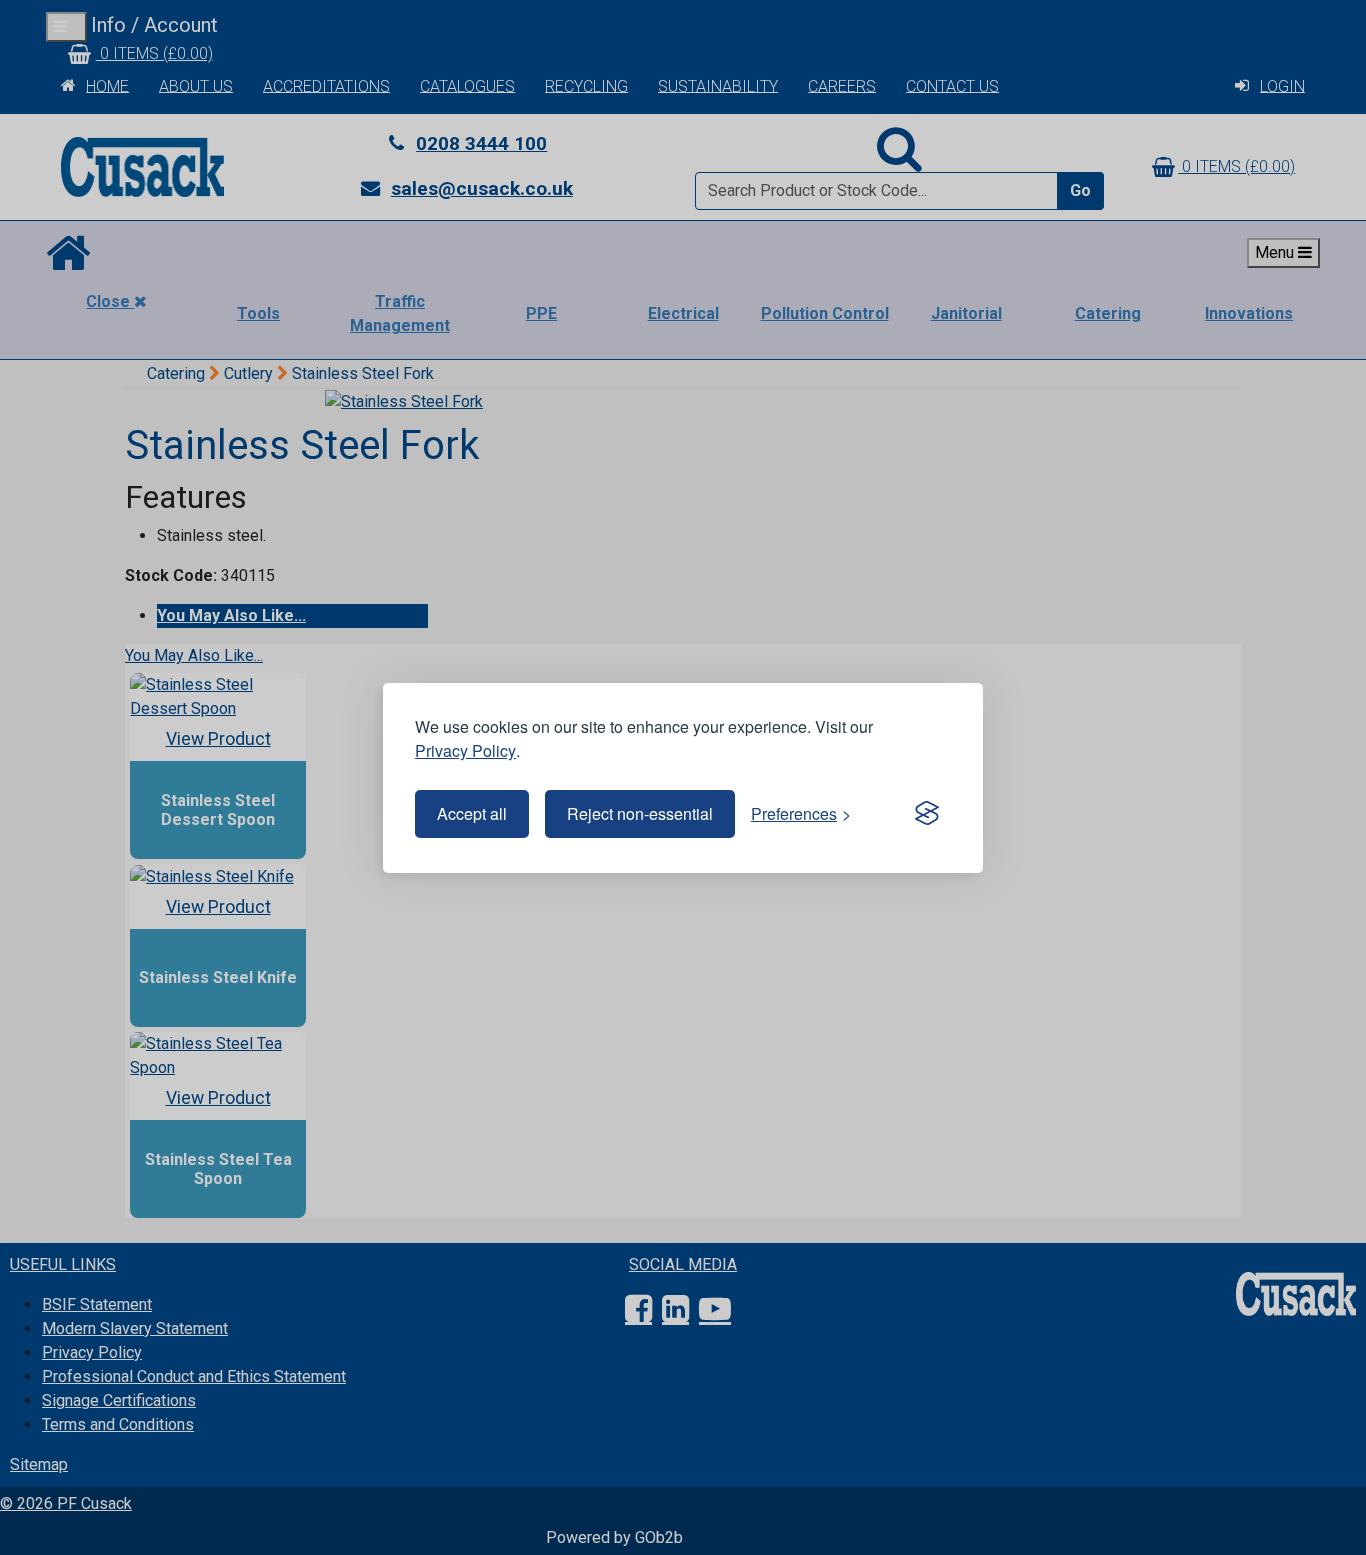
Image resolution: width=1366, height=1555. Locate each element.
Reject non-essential (640, 813)
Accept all (472, 813)
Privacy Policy (465, 750)
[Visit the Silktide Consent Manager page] (927, 814)
